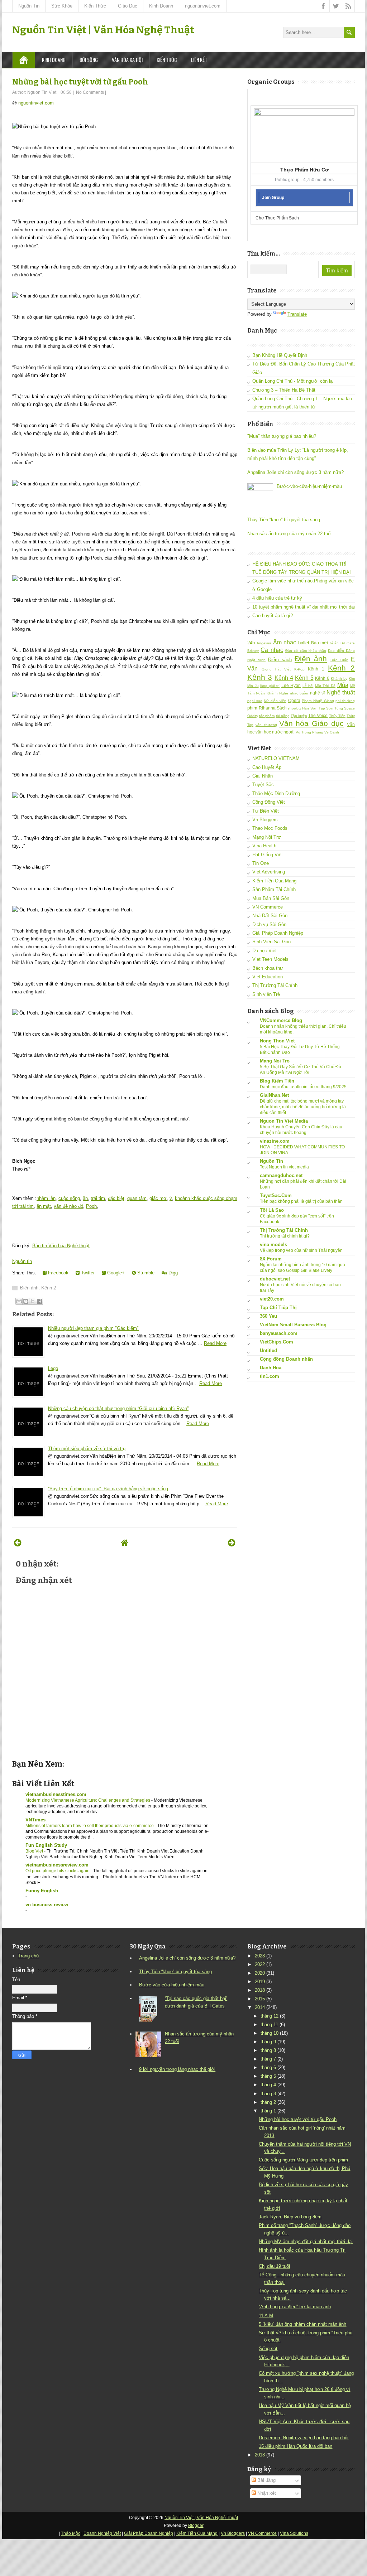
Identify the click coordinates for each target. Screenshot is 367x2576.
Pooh (91, 1206)
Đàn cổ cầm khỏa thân (306, 651)
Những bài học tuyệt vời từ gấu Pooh (80, 82)
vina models (273, 1245)
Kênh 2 (49, 1288)
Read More (215, 1343)
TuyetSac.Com (276, 1195)
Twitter (87, 1273)
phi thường (345, 701)
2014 (260, 2007)
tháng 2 (268, 2102)
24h (251, 643)
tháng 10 (270, 2033)
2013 (260, 2455)
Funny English (42, 1891)
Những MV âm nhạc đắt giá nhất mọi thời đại (306, 2241)
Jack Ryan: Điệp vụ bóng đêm (290, 2217)
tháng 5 (268, 2076)
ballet (304, 643)
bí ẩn (334, 643)
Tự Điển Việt (266, 811)
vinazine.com (275, 1141)
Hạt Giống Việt (268, 855)
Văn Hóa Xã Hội (127, 60)
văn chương (266, 725)
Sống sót (268, 2349)
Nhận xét (266, 2493)
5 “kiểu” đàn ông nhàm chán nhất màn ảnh (302, 2324)
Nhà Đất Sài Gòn (270, 916)
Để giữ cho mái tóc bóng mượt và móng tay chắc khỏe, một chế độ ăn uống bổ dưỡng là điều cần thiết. (303, 1107)
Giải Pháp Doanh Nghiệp (278, 933)
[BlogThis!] (26, 1301)
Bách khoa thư (268, 968)
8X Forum (271, 1259)
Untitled (268, 1350)
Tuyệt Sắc (263, 785)
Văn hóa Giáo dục (312, 723)
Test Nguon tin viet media (284, 1167)
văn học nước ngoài (275, 732)
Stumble (145, 1273)
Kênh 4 (284, 678)
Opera (294, 700)
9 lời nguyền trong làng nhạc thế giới (177, 2069)
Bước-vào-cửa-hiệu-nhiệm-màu (309, 486)
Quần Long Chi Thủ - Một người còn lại (293, 381)
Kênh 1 (316, 669)
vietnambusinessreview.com (57, 1865)
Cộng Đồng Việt (269, 802)
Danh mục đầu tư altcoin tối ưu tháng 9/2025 (303, 1087)
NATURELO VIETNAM (276, 758)
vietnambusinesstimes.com (56, 1794)
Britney (253, 651)
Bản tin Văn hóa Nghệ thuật (61, 1246)
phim (252, 708)
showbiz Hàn (298, 708)
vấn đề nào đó (68, 1206)
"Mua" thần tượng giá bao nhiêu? (282, 436)
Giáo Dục (128, 6)
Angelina (264, 643)
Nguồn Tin (29, 6)
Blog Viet (35, 1851)
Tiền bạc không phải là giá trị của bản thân (301, 1201)
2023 (260, 1956)
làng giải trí (270, 686)
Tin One (261, 863)
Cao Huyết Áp (267, 767)
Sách (282, 708)
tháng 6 (268, 2067)
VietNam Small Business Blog (293, 1325)
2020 (260, 1973)
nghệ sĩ (317, 693)
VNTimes (35, 1820)
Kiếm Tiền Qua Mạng (274, 881)
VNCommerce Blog (281, 1020)
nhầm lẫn (46, 1198)
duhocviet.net (275, 1279)
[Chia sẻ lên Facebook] (39, 1301)
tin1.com (270, 1376)
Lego (53, 1368)
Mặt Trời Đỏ (325, 686)
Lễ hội (308, 686)
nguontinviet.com (203, 6)
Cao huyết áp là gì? (273, 616)
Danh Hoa (271, 1368)
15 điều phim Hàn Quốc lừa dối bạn (295, 2446)
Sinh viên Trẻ (266, 994)
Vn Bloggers (265, 820)
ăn (85, 1198)
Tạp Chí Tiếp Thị (278, 1308)
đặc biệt (116, 1198)
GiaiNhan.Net (274, 1095)
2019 (260, 1982)
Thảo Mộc (71, 2533)
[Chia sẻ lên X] (33, 1301)
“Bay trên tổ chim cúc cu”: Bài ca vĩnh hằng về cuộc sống (108, 1489)
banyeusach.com (279, 1333)
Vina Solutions (294, 2533)
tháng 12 (270, 2016)
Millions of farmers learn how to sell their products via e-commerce (90, 1826)
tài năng (283, 716)
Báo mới (320, 643)
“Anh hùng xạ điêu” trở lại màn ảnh (295, 2307)
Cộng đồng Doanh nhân (286, 1359)
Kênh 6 (322, 678)
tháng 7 (268, 2059)
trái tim (98, 1198)
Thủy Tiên (337, 716)
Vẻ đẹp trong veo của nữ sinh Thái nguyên (301, 1250)
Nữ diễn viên (275, 701)
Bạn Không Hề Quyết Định (280, 355)
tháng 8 (268, 2050)
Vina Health (264, 846)
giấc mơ (158, 1198)
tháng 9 (268, 2042)
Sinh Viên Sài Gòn (271, 942)
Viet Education (268, 977)
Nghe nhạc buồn (294, 693)
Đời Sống (89, 60)
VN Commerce (268, 907)
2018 (260, 1990)
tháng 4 (268, 2085)
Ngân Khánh (267, 693)
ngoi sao (255, 701)
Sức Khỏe (62, 6)
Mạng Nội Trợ (267, 837)
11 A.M (266, 2316)
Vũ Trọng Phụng (309, 732)
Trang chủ (28, 1956)
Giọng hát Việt (276, 669)
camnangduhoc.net (281, 1175)
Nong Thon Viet (277, 1041)
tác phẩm (267, 716)
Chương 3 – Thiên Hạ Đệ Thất (284, 390)
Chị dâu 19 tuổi (274, 2266)
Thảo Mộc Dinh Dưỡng (276, 793)
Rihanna (267, 708)
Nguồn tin (22, 1261)
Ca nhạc (272, 650)
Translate (297, 314)
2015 (260, 1999)
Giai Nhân (263, 776)
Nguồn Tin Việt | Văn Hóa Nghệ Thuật (103, 30)
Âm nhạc (285, 642)
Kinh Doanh (161, 6)
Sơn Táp (318, 708)
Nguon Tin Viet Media (284, 1121)
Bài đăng (266, 2480)
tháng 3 (268, 2094)
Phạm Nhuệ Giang (318, 701)
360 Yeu (268, 1316)
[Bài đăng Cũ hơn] (232, 1543)
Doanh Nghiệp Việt (102, 2533)
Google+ (115, 1273)
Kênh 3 (260, 677)
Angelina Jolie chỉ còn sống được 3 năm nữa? (295, 472)
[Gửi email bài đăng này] (19, 1301)
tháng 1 (268, 2111)
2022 (260, 1964)
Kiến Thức (95, 6)
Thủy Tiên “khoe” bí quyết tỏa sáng (284, 520)
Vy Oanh (332, 732)
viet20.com (272, 1299)
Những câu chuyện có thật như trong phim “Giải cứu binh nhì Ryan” (118, 1408)
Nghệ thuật (341, 693)
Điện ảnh (29, 1288)
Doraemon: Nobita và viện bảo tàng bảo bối (304, 2438)
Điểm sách (280, 660)
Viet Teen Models (270, 959)
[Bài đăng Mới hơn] (18, 1543)
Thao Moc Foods (270, 828)
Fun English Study (46, 1845)
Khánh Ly (339, 679)
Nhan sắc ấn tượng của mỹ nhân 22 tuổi (289, 534)
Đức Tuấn (339, 660)
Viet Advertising (269, 872)
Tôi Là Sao (272, 1210)
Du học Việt (264, 951)
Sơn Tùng (335, 708)
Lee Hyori (291, 685)
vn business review (47, 1905)
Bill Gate (348, 643)
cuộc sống (69, 1198)
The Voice (318, 715)
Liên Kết (199, 60)
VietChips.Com (277, 1342)
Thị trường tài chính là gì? (285, 1236)
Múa (343, 685)
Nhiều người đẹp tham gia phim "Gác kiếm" (93, 1328)
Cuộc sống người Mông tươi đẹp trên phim (303, 2160)
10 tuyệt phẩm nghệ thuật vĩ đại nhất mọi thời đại (304, 607)
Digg (172, 1273)
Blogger (196, 2526)
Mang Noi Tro (275, 1061)
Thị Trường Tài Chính (275, 985)
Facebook (58, 1273)
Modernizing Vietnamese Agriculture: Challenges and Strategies (88, 1800)
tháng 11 (269, 2025)
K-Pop (299, 669)
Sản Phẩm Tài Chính (274, 889)
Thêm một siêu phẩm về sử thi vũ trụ (87, 1449)
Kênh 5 (304, 678)
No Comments (90, 92)
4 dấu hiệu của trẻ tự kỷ (277, 598)
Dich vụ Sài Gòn (269, 924)
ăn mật (44, 1206)
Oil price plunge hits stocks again (58, 1871)
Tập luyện (299, 716)
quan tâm (137, 1198)
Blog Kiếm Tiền (277, 1081)
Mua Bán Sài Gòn (271, 898)
